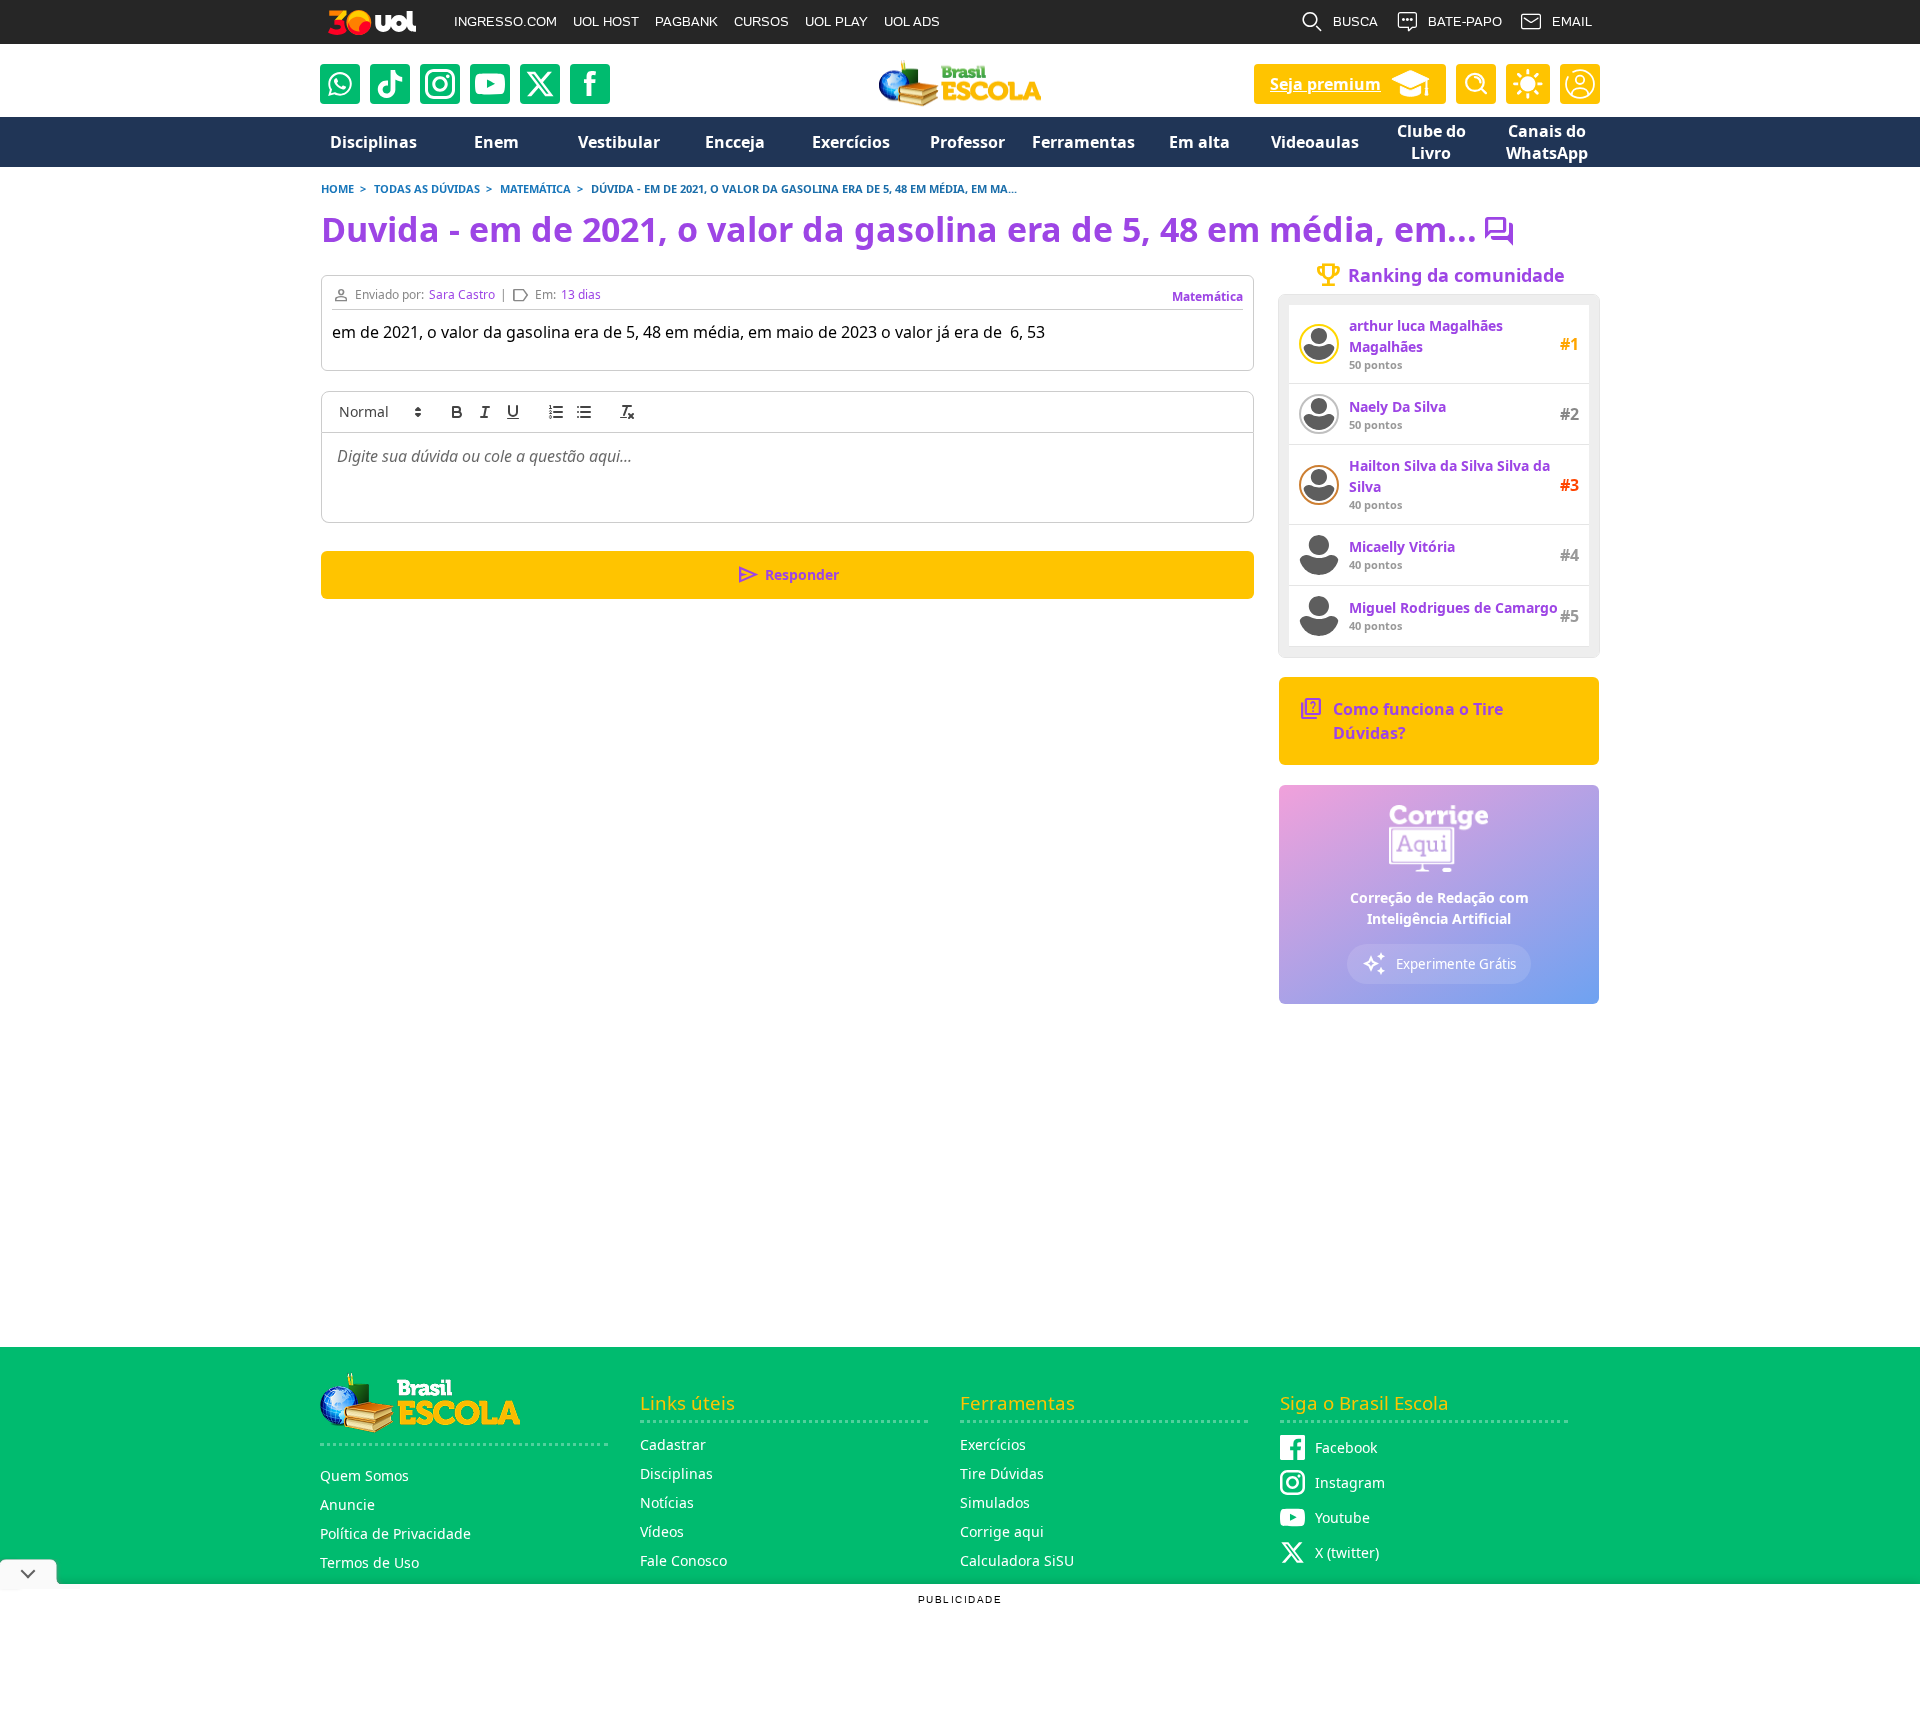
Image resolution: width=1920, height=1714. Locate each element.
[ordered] (556, 412)
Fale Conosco (683, 1560)
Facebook (1346, 1447)
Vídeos (662, 1531)
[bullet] (584, 412)
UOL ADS (912, 21)
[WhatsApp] (340, 84)
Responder (787, 575)
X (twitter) (1347, 1552)
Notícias (667, 1502)
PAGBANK (686, 21)
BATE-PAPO (1465, 21)
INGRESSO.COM (505, 21)
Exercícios (993, 1444)
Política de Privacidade (395, 1533)
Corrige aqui (1002, 1531)
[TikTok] (390, 84)
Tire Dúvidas (1002, 1473)
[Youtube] (490, 84)
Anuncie (347, 1504)
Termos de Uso (369, 1562)
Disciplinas (676, 1473)
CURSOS (761, 21)
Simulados (995, 1502)
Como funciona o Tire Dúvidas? (1401, 719)
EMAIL (1572, 21)
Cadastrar (673, 1444)
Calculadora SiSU (1017, 1560)
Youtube (1342, 1517)
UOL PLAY (836, 21)
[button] (379, 412)
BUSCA (1355, 21)
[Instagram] (440, 84)
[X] (540, 84)
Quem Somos (364, 1475)
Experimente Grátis (1439, 964)
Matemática (1207, 296)
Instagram (1350, 1482)
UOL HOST (606, 21)
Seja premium (1325, 84)
